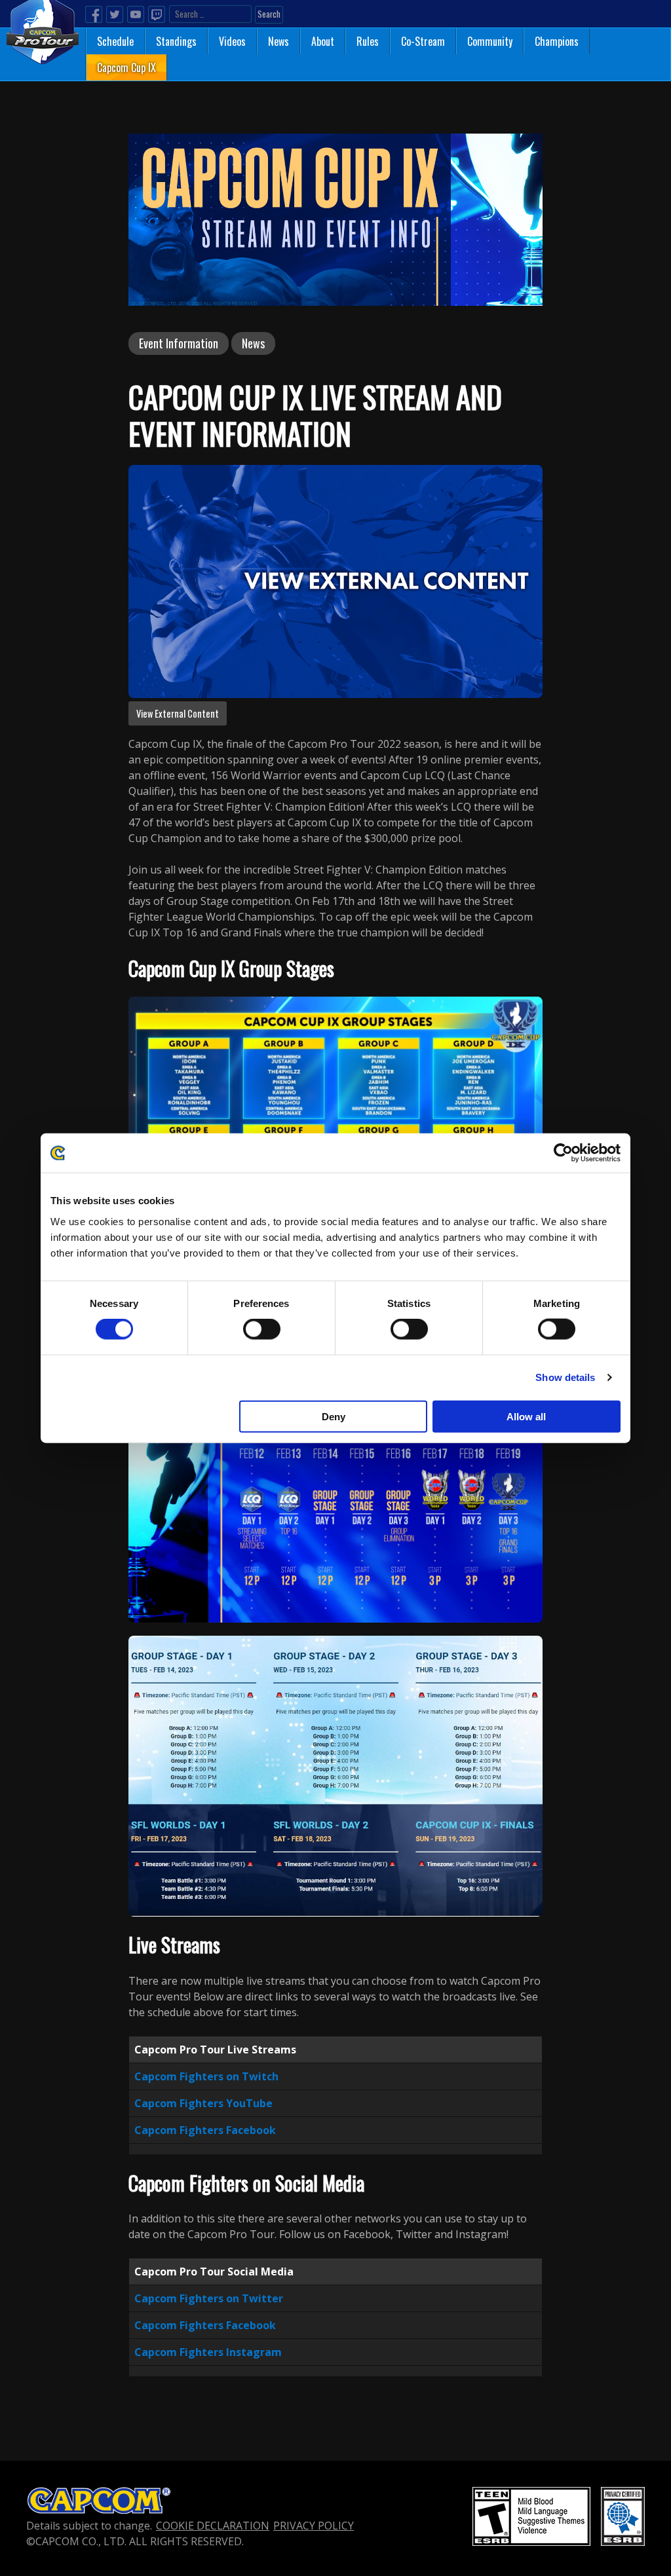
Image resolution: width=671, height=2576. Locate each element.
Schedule (115, 41)
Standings (176, 41)
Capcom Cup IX (126, 67)
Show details (565, 1377)
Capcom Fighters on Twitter (209, 2298)
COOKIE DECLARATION (213, 2526)
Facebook (94, 14)
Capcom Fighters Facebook (205, 2130)
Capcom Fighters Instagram (208, 2352)
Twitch (157, 14)
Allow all (526, 1416)
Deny (334, 1416)
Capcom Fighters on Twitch (206, 2076)
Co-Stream (423, 41)
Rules (368, 41)
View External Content (178, 713)
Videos (232, 41)
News (278, 41)
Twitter (115, 14)
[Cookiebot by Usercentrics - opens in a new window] (563, 1153)
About (323, 41)
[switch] (262, 1329)
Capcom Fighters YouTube (203, 2103)
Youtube (136, 14)
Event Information (179, 343)
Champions (557, 41)
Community (490, 41)
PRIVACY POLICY (314, 2526)
